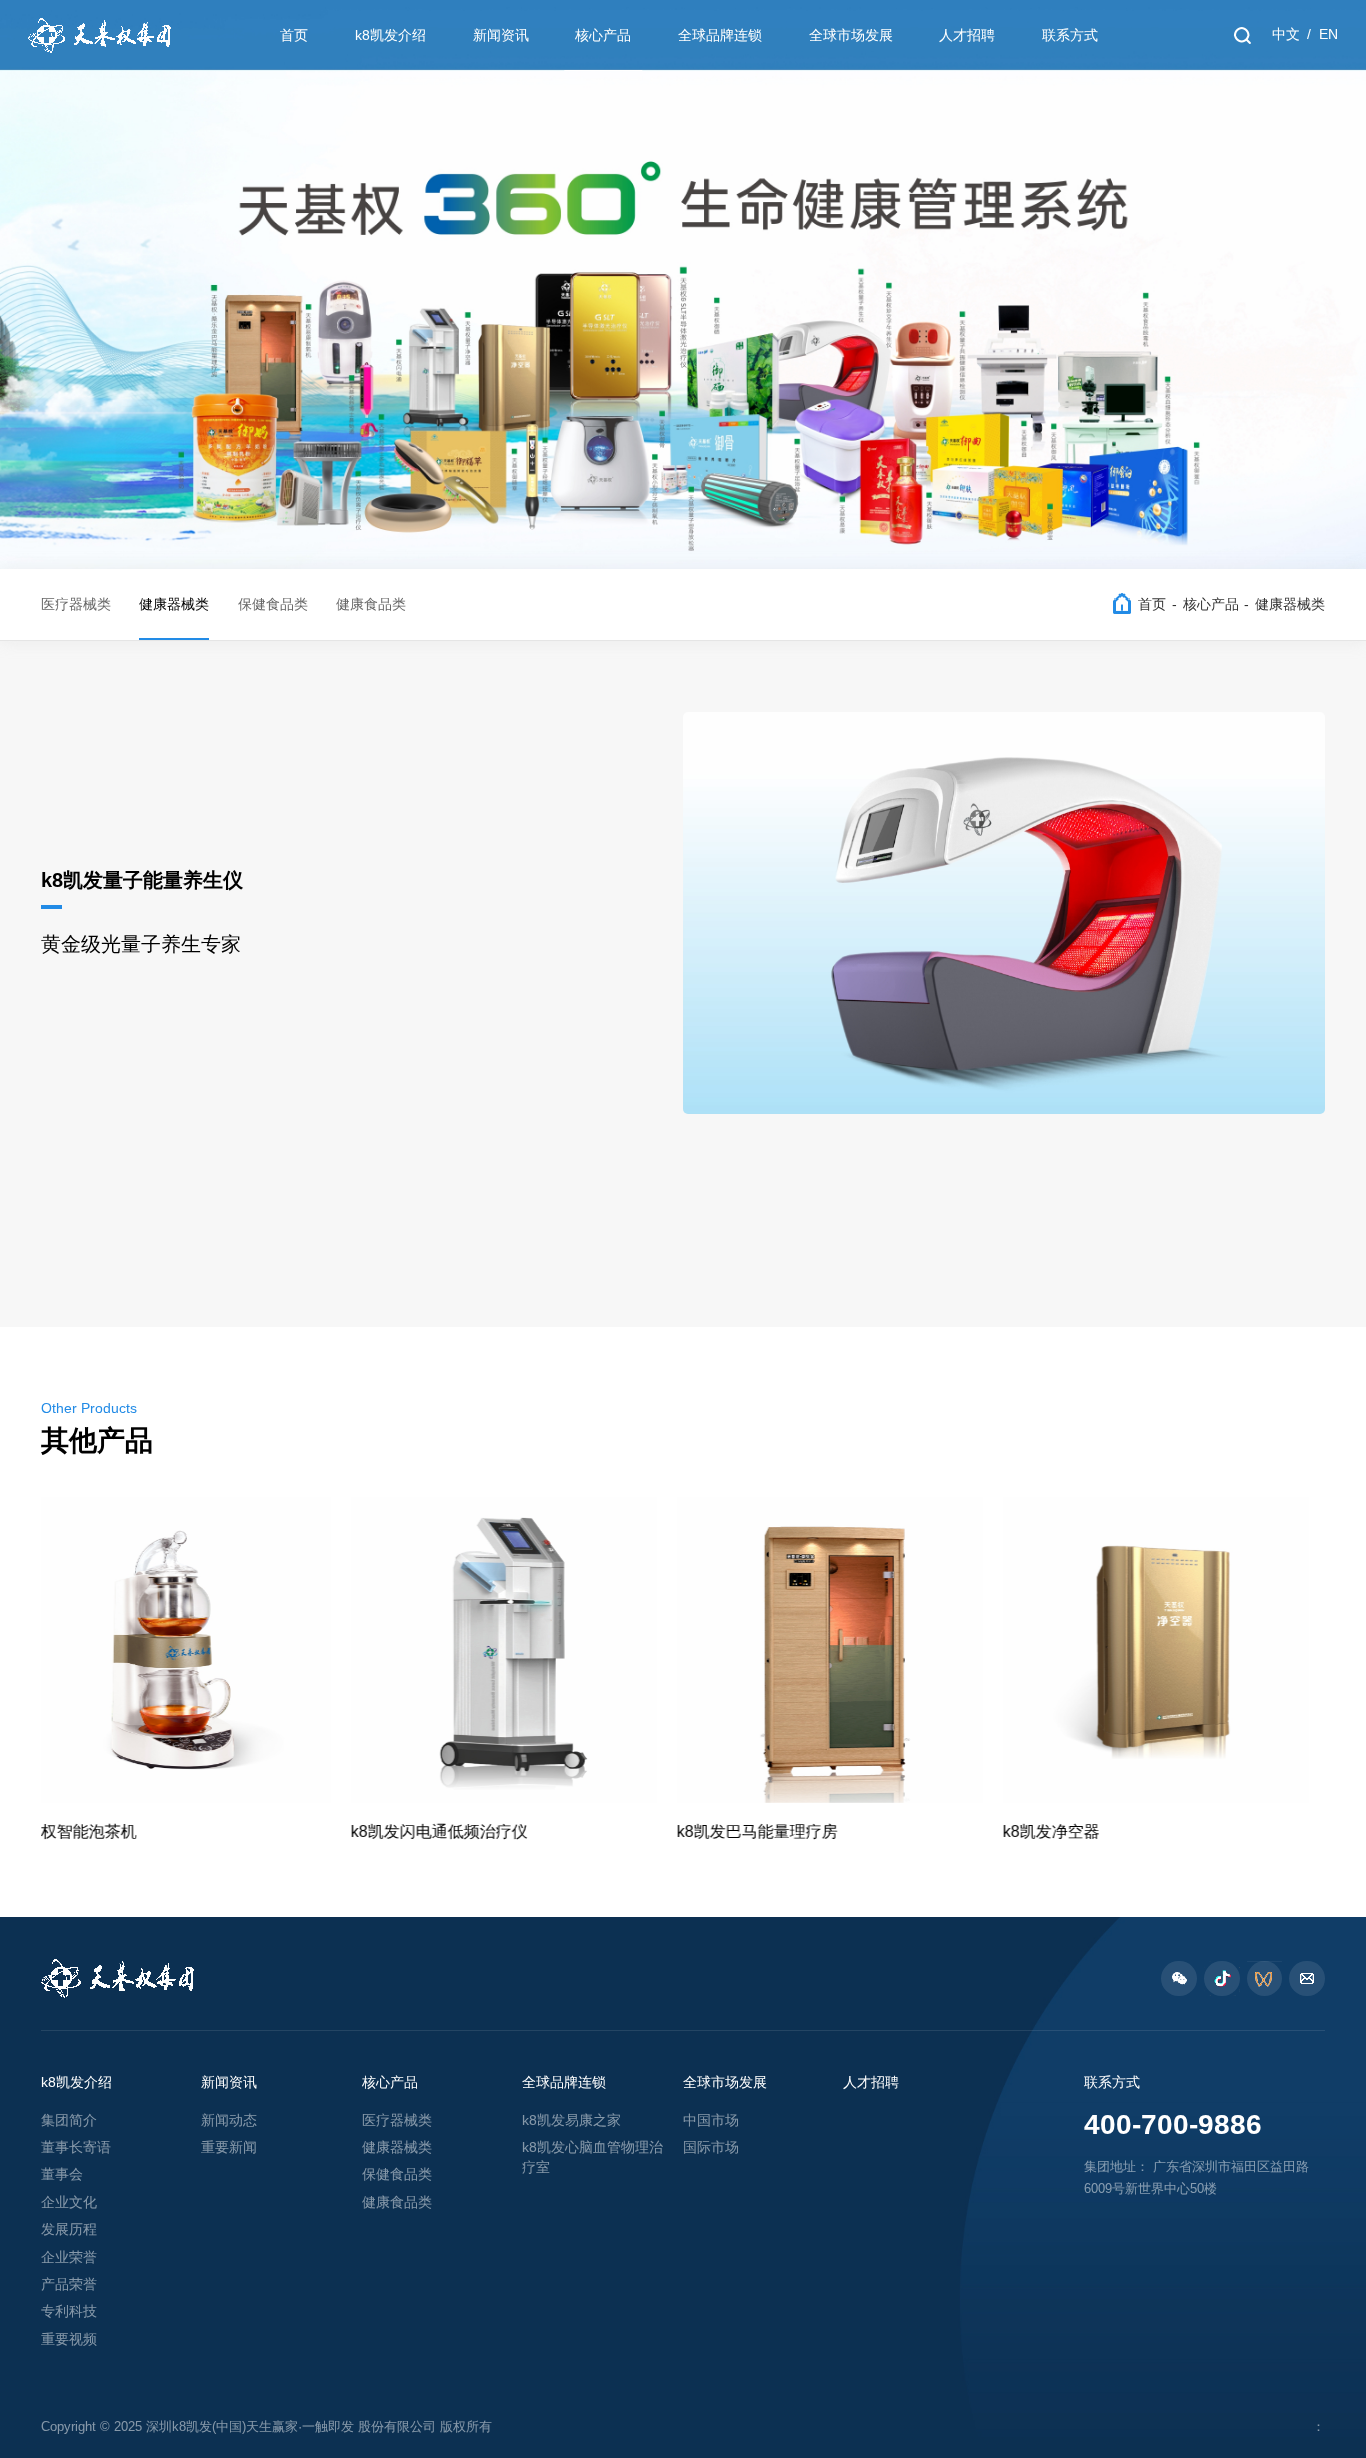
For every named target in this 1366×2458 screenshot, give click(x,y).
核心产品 (603, 35)
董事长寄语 (76, 2147)
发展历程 (69, 2229)
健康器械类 (174, 604)
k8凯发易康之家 (571, 2120)
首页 (294, 35)
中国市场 (711, 2120)
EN (1328, 34)
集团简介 (69, 2120)
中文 (1286, 34)
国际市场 (711, 2147)
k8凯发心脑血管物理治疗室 (592, 2157)
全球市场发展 (851, 35)
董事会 (62, 2174)
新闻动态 (229, 2120)
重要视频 (69, 2339)
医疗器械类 (76, 604)
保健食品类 (273, 604)
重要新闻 (229, 2147)
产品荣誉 (69, 2284)
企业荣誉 (69, 2257)
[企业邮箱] (1307, 1979)
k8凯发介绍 (390, 35)
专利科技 (69, 2311)
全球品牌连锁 (720, 35)
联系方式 (1070, 35)
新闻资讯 (501, 35)
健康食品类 (371, 604)
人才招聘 (967, 35)
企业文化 (69, 2202)
